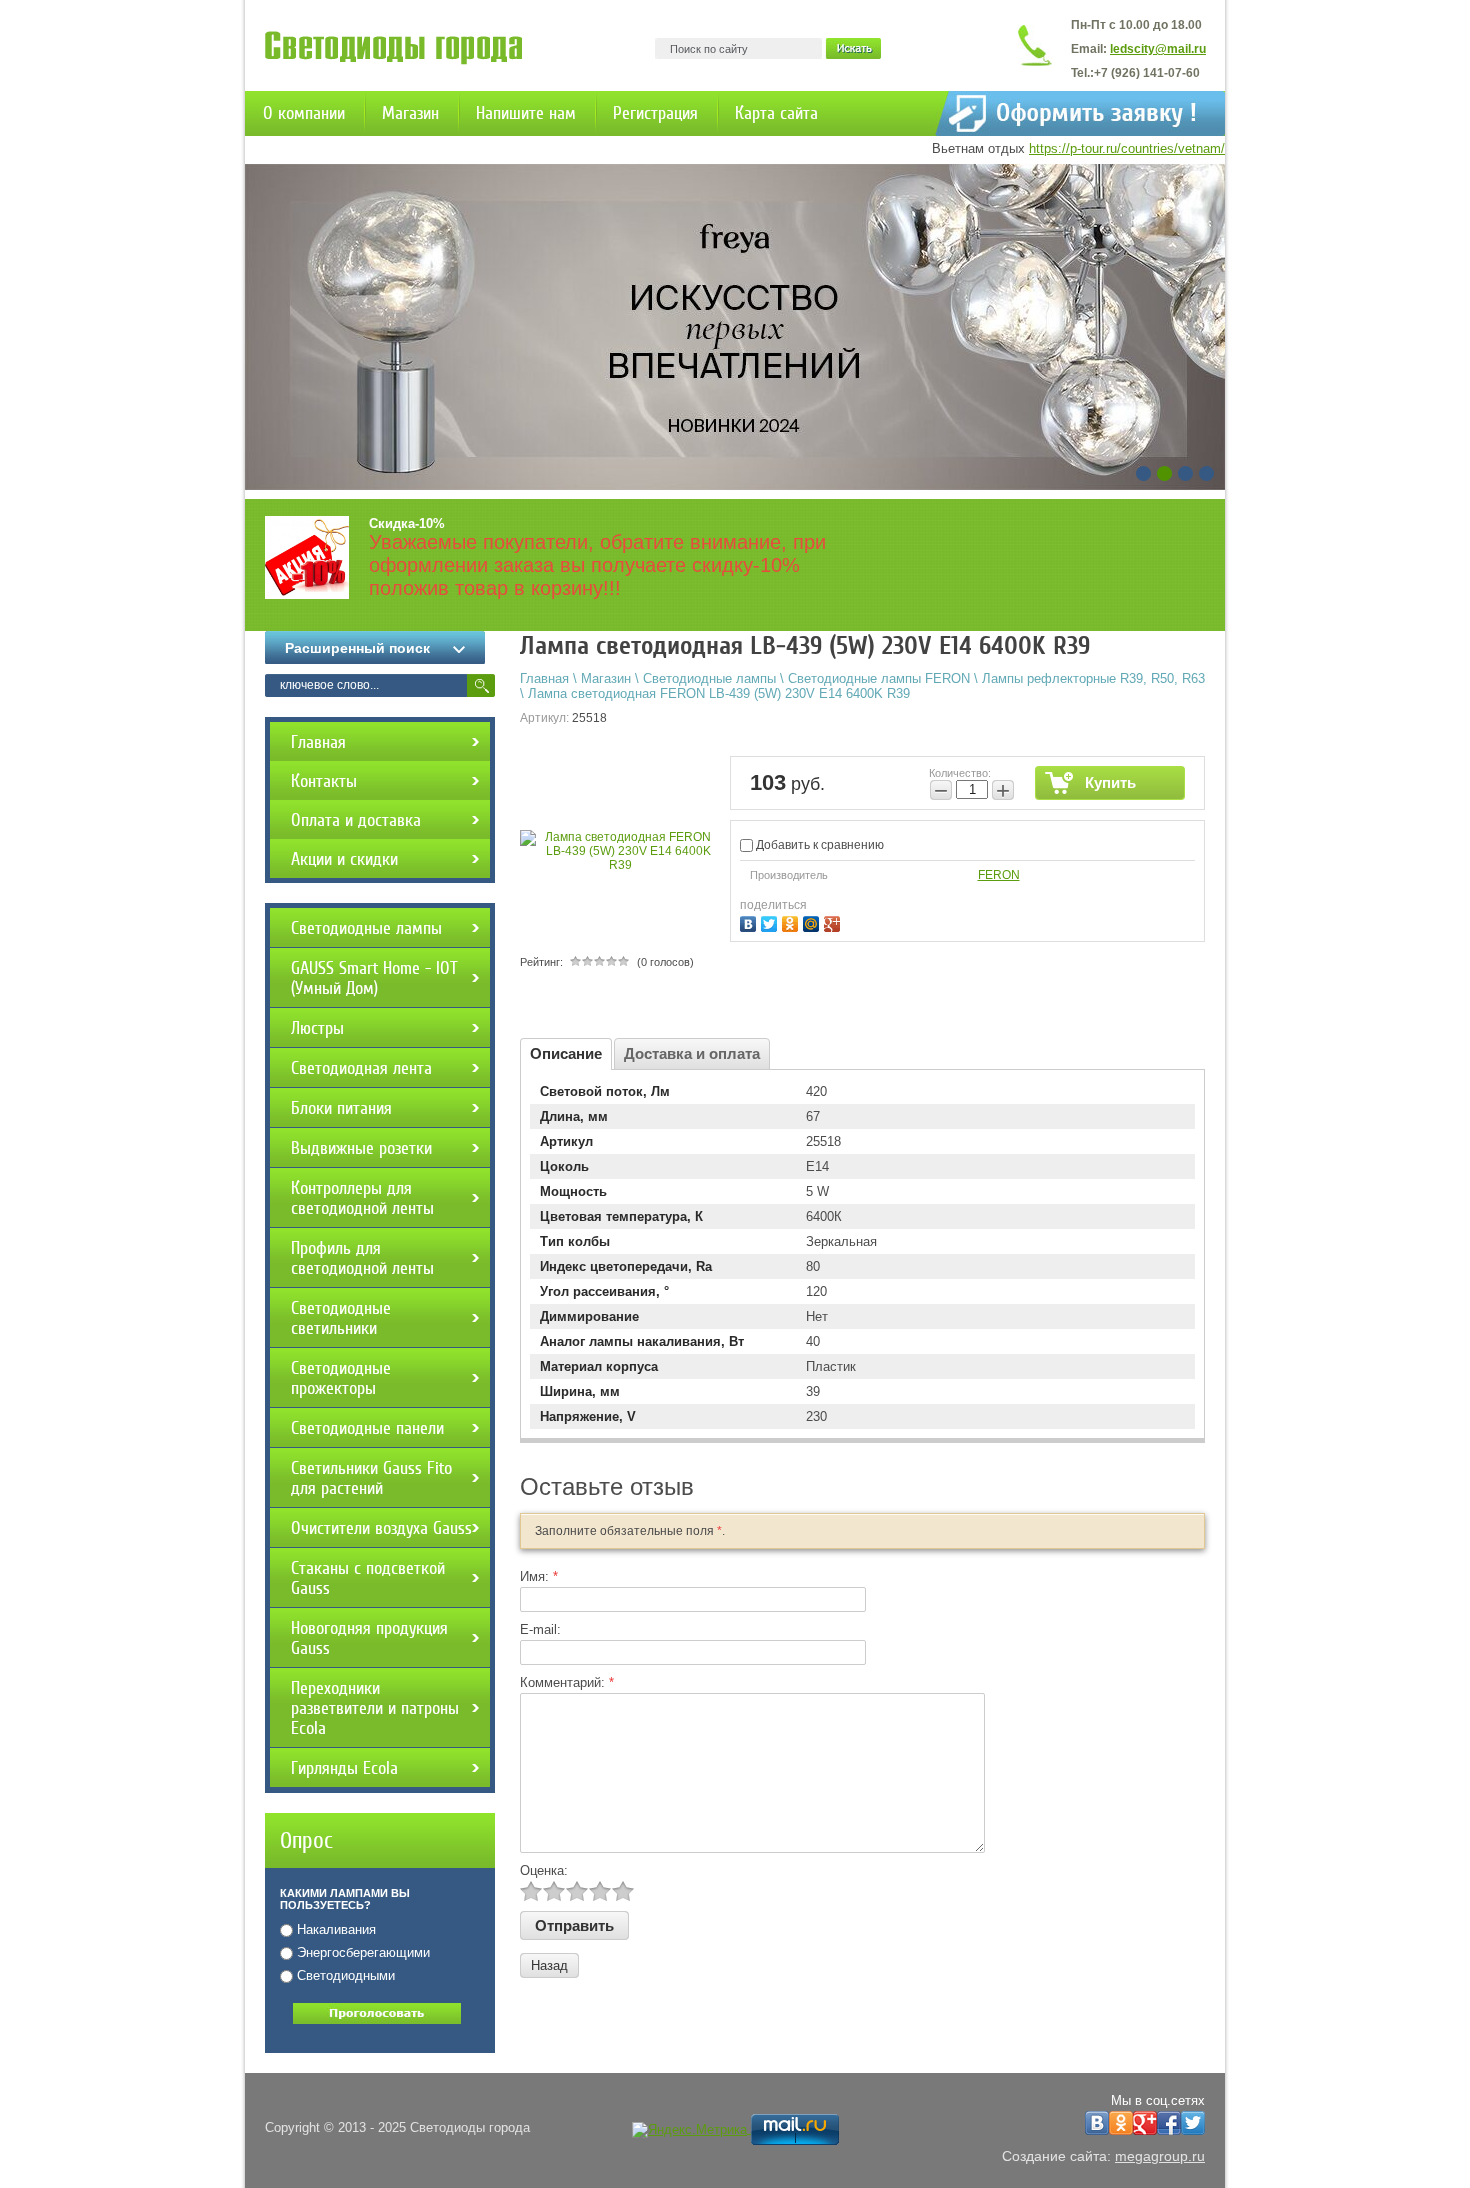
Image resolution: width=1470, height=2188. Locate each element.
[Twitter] (771, 921)
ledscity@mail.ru (1158, 49)
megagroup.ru (1160, 2156)
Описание (566, 1053)
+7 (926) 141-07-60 (1147, 73)
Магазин (410, 113)
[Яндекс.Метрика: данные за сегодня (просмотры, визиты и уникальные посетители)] (689, 2130)
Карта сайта (776, 113)
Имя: (539, 1576)
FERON (999, 875)
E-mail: (540, 1629)
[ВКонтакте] (750, 921)
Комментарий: (567, 1682)
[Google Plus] (834, 921)
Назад (549, 1965)
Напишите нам (526, 113)
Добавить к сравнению (818, 845)
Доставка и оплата (692, 1053)
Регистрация (655, 113)
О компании (304, 113)
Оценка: (544, 1870)
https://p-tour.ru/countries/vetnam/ (1127, 148)
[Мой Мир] (813, 921)
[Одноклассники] (792, 921)
